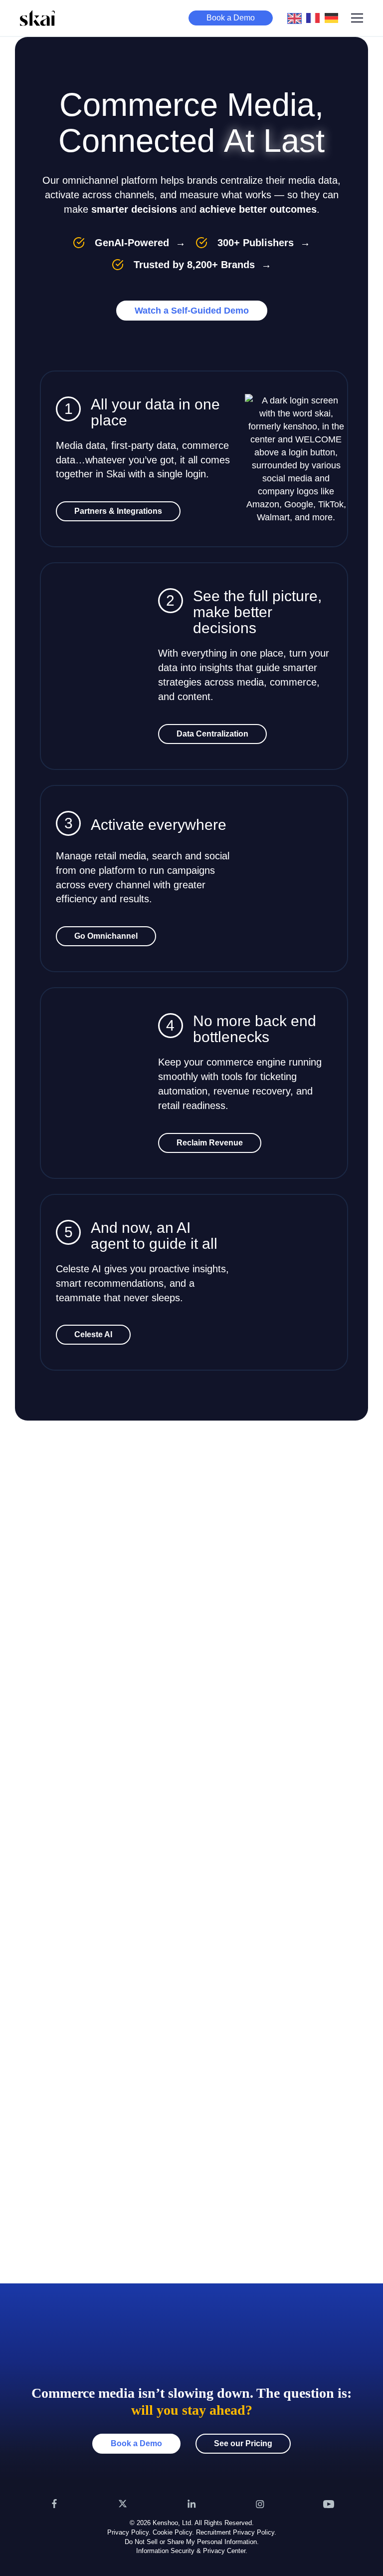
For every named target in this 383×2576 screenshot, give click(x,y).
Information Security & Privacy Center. (192, 2551)
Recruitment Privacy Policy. (236, 2532)
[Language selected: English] (315, 18)
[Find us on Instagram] (260, 2504)
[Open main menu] (357, 18)
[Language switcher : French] (315, 17)
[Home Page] (37, 18)
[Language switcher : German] (334, 17)
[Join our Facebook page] (54, 2504)
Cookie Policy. (173, 2532)
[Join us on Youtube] (329, 2504)
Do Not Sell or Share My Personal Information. (192, 2542)
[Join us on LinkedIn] (191, 2504)
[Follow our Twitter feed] (123, 2504)
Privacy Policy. (129, 2532)
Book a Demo (231, 18)
